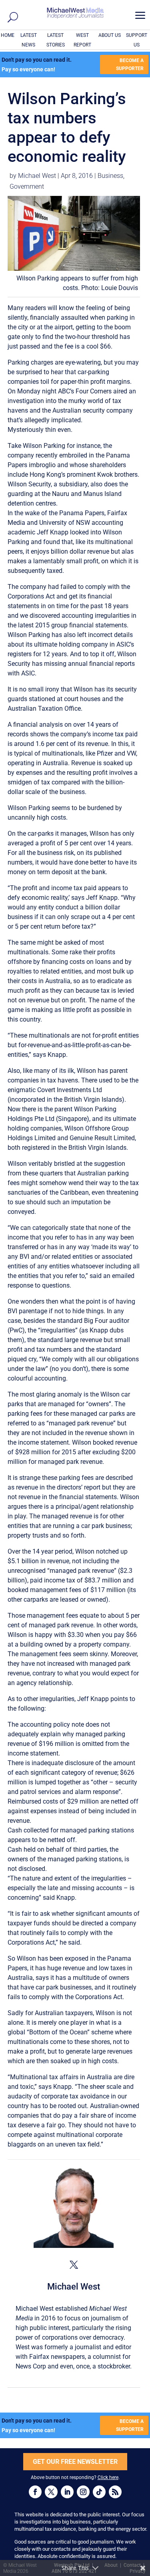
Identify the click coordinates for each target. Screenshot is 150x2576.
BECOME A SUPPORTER (130, 65)
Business (110, 176)
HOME (8, 35)
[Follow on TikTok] (99, 2492)
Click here (108, 2477)
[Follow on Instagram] (83, 2492)
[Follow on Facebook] (35, 2492)
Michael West (37, 176)
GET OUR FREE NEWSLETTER (75, 2462)
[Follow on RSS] (115, 2492)
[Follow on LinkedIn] (67, 2492)
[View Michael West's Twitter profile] (74, 2265)
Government (27, 186)
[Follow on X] (51, 2492)
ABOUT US (110, 35)
